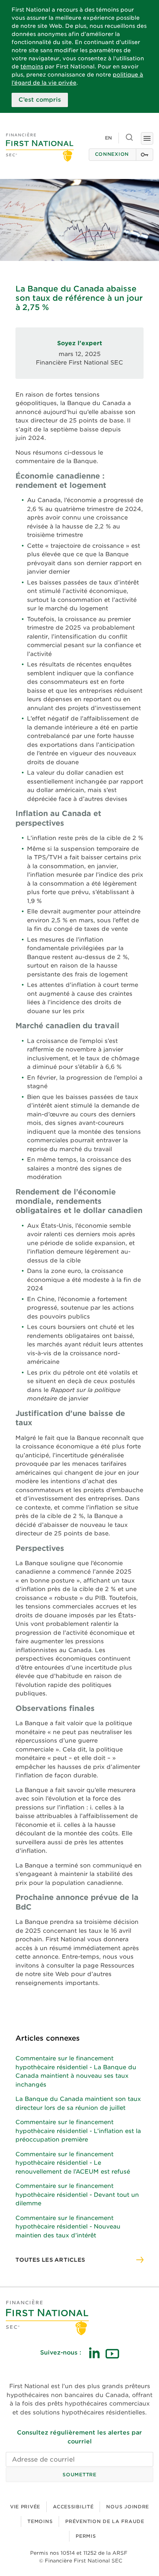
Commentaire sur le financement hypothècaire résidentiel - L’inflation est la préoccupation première (78, 2131)
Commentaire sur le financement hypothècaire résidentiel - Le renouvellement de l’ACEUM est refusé (73, 2163)
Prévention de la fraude (105, 2521)
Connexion (112, 154)
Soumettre (79, 2475)
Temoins (40, 2521)
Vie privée (25, 2507)
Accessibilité (73, 2507)
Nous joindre (128, 2507)
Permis (86, 2536)
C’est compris (40, 100)
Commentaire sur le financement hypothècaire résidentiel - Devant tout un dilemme (77, 2195)
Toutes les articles (50, 2260)
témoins (32, 66)
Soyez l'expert (80, 343)
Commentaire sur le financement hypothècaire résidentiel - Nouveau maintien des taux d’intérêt (68, 2227)
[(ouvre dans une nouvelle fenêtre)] (94, 2353)
